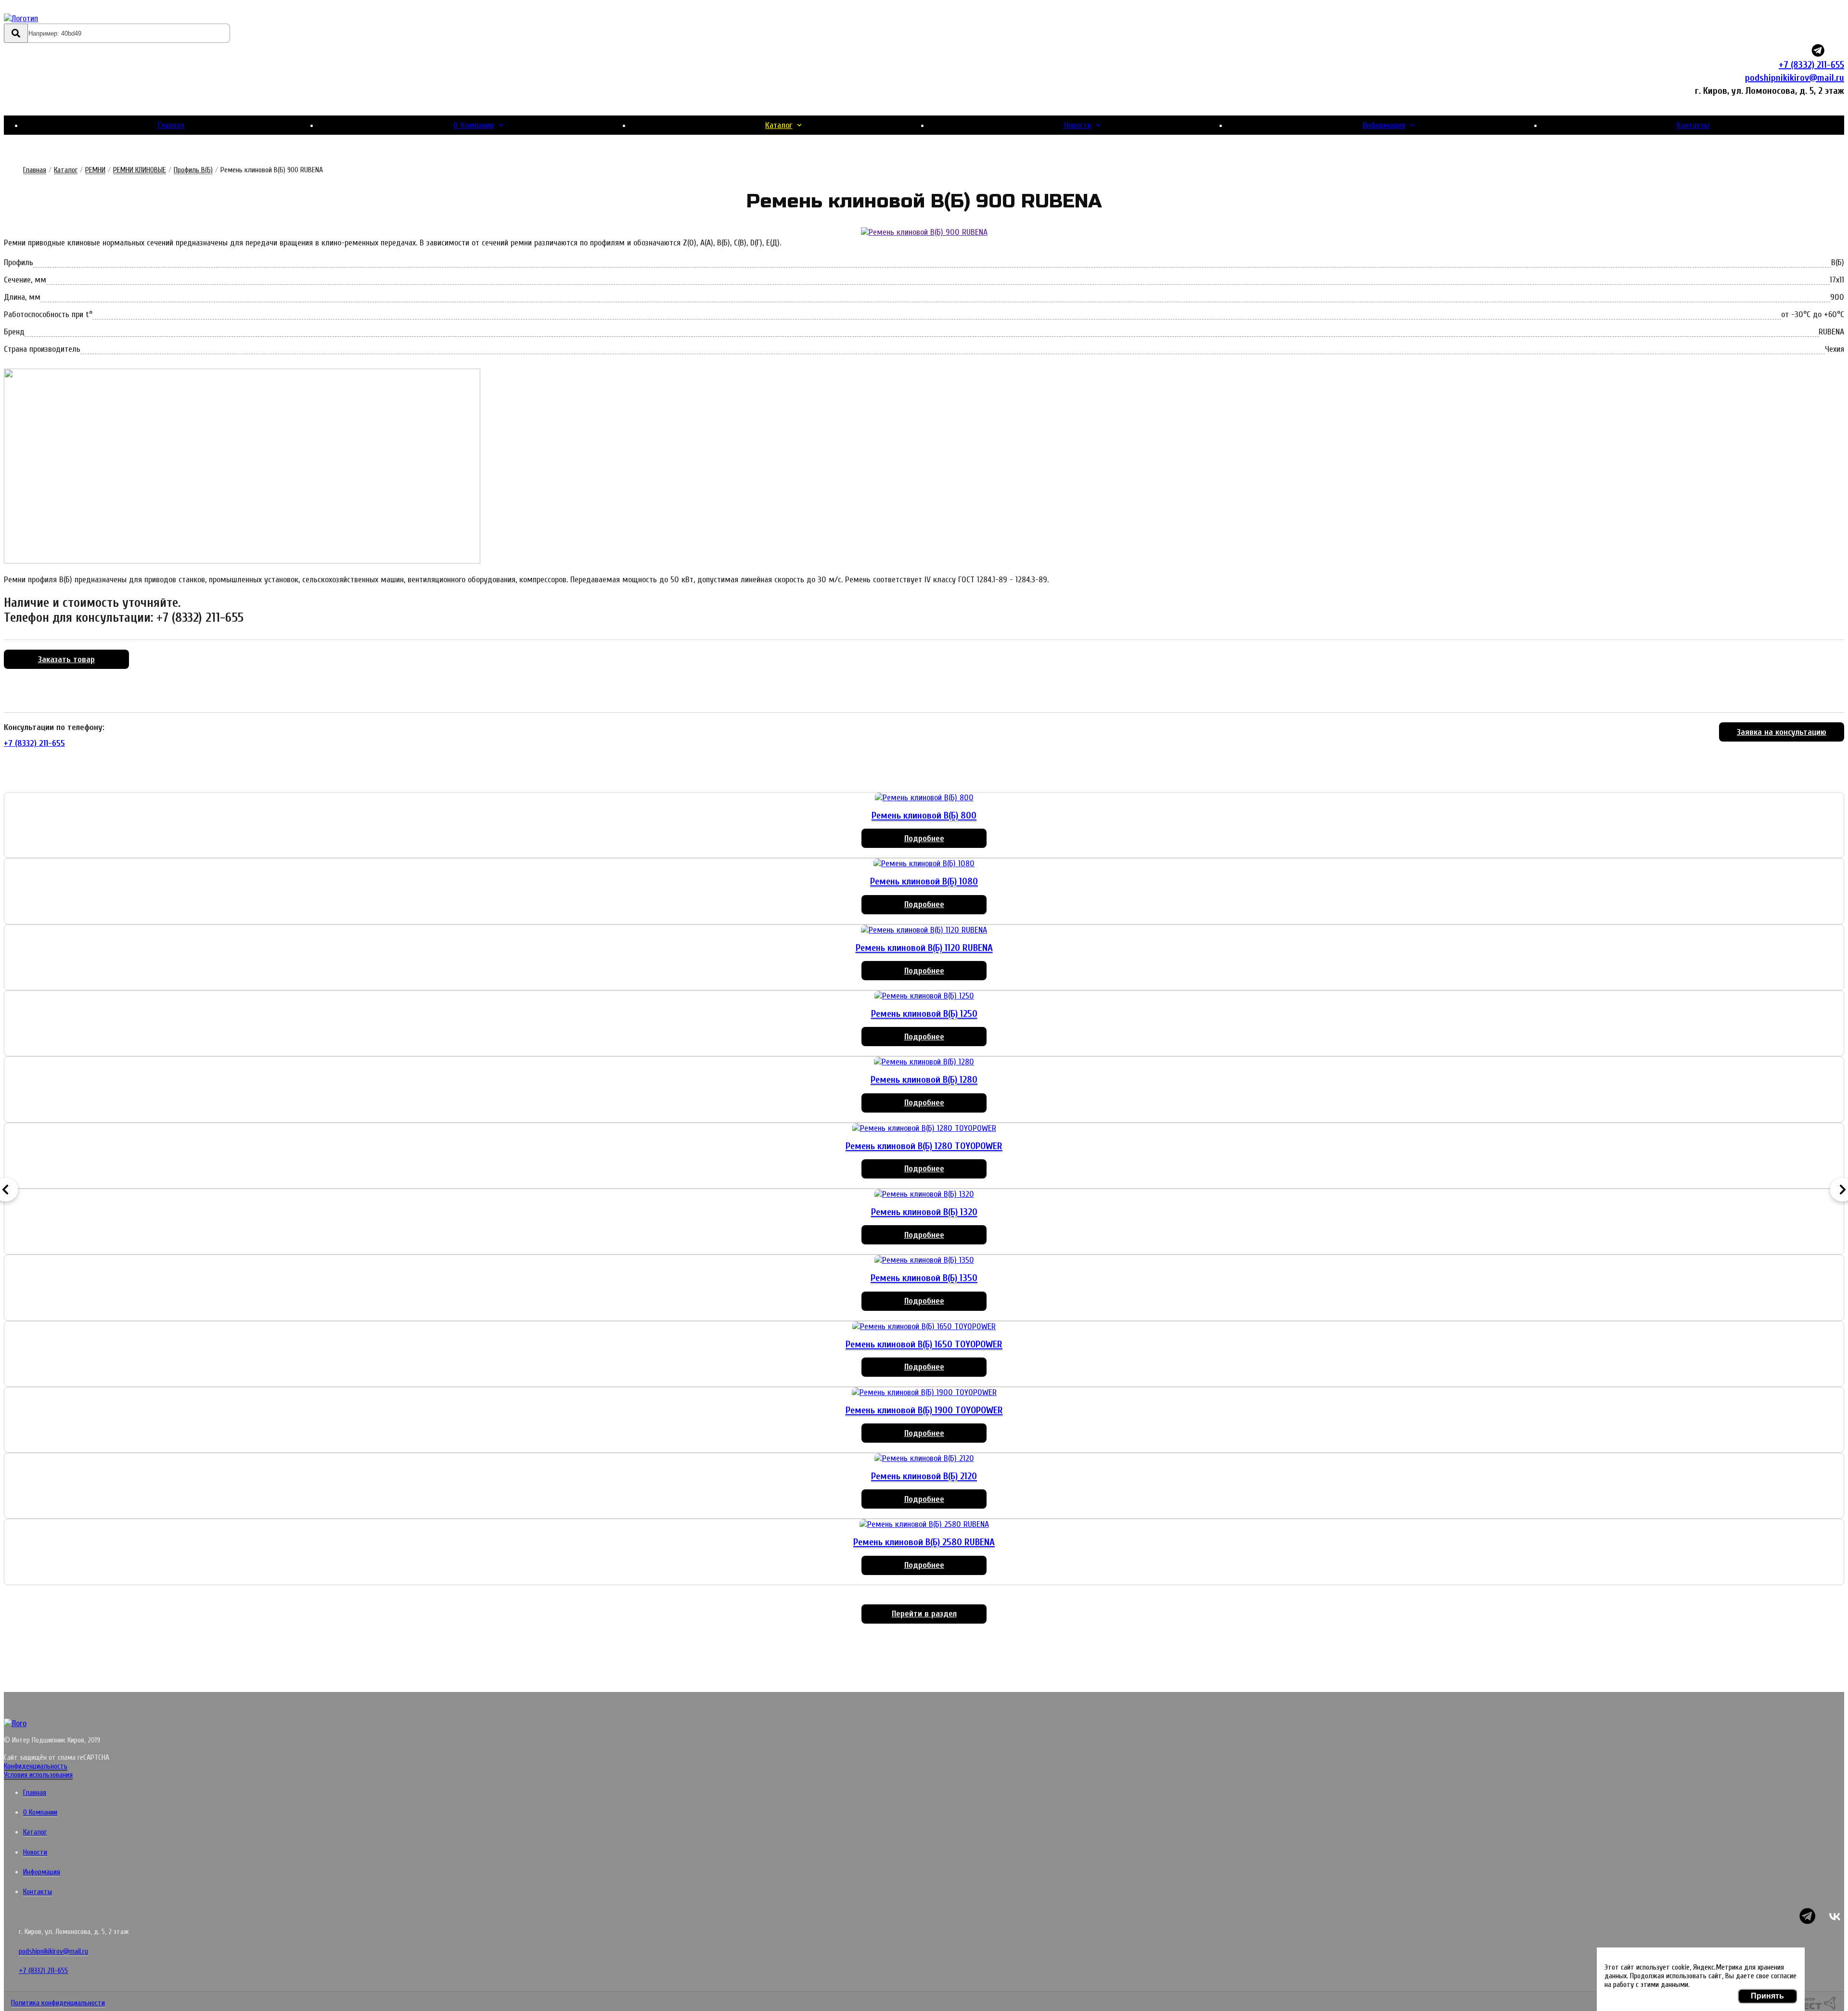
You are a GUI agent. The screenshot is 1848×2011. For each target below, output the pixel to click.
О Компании (474, 125)
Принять (1767, 1996)
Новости (1078, 125)
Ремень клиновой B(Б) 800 (924, 815)
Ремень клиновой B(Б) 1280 (924, 1080)
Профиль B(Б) (193, 170)
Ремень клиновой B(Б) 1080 (924, 881)
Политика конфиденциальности (58, 2003)
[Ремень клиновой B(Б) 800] (924, 798)
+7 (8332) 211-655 (1811, 65)
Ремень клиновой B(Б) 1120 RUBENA (924, 948)
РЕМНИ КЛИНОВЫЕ (140, 170)
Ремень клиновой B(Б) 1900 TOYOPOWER (924, 1410)
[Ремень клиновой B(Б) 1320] (924, 1194)
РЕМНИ (95, 170)
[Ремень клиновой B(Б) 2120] (924, 1458)
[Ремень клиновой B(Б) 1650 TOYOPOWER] (924, 1326)
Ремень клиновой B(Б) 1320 (924, 1212)
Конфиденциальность (36, 1766)
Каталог (779, 125)
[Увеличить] (924, 232)
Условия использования (38, 1775)
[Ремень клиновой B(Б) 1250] (924, 996)
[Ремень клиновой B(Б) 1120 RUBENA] (924, 930)
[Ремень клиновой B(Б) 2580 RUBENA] (924, 1524)
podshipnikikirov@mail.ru (1795, 78)
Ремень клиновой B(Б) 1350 (924, 1278)
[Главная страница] (60, 19)
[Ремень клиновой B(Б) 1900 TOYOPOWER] (924, 1392)
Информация (1384, 125)
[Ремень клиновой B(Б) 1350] (924, 1260)
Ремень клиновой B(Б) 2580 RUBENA (924, 1542)
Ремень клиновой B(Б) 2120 (924, 1476)
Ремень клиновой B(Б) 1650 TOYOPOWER (924, 1344)
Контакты (1693, 125)
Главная (171, 125)
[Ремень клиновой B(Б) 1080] (924, 864)
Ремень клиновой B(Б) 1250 (924, 1014)
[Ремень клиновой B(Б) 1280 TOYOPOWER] (924, 1128)
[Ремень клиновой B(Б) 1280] (924, 1062)
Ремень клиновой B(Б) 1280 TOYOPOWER (924, 1146)
